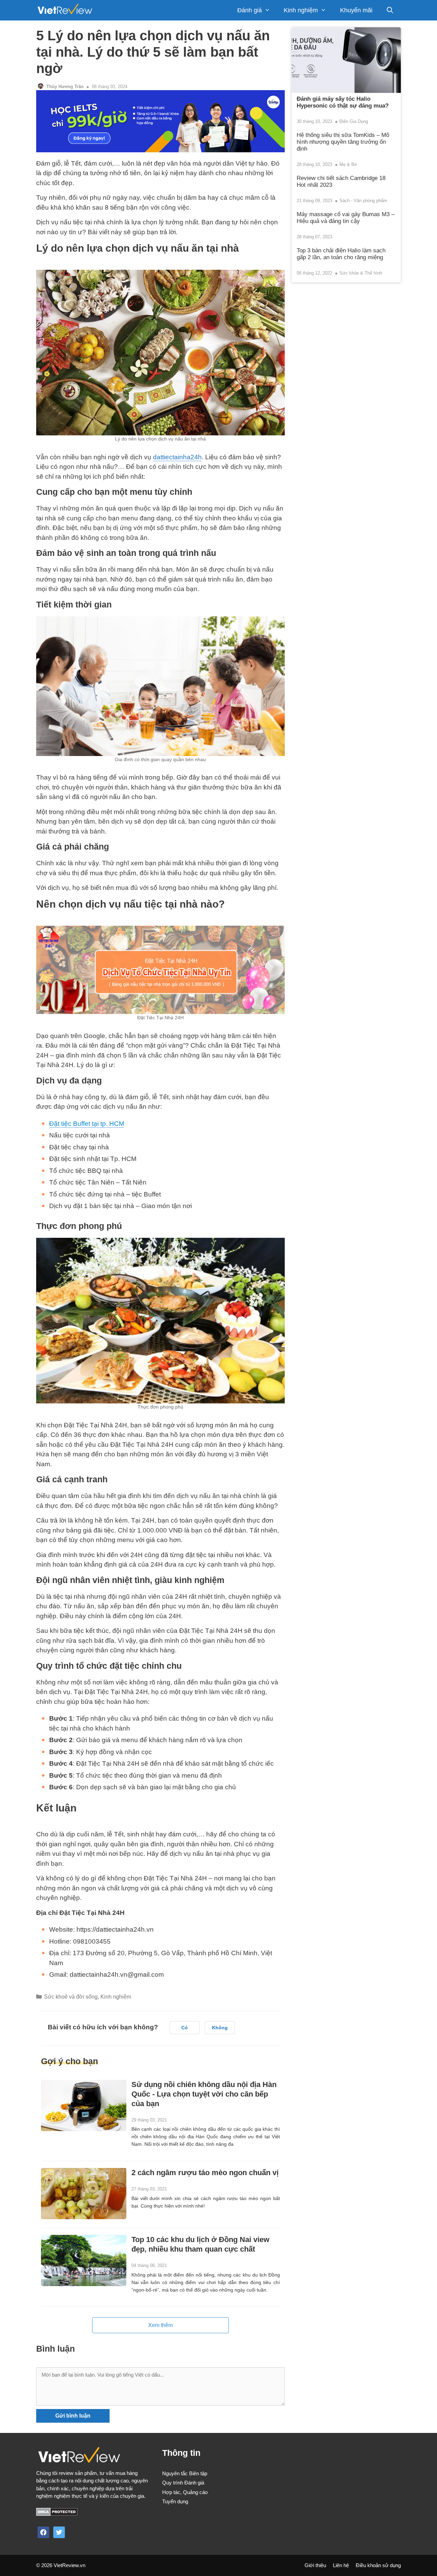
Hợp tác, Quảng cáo (185, 2492)
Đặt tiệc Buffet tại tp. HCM (87, 1124)
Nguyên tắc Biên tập (185, 2473)
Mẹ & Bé (348, 164)
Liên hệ (341, 2565)
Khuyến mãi (356, 10)
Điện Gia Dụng (354, 121)
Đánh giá (250, 10)
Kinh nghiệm (301, 10)
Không (220, 2028)
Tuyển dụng (175, 2501)
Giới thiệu (315, 2565)
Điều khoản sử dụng (378, 2565)
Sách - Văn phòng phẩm (363, 201)
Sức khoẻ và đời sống (71, 1997)
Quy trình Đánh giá (183, 2483)
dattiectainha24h (177, 457)
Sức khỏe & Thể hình (361, 273)
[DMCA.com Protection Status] (57, 2514)
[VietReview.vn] (65, 10)
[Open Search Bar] (390, 10)
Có (185, 2028)
